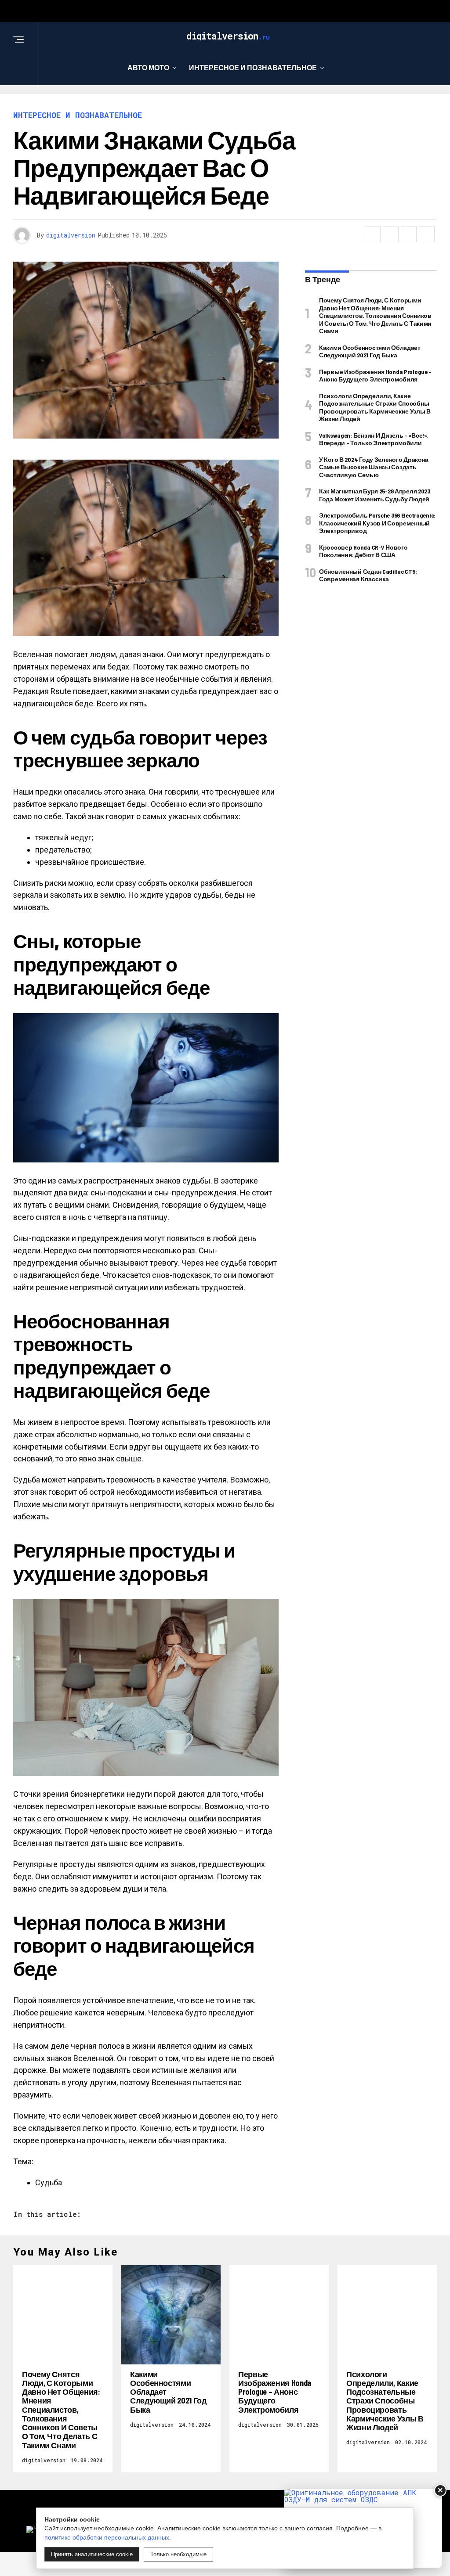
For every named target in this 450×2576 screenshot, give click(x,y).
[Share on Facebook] (373, 234)
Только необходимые (178, 2554)
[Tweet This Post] (391, 234)
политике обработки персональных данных (107, 2537)
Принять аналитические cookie (92, 2554)
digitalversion (71, 235)
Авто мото (148, 67)
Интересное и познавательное (253, 67)
